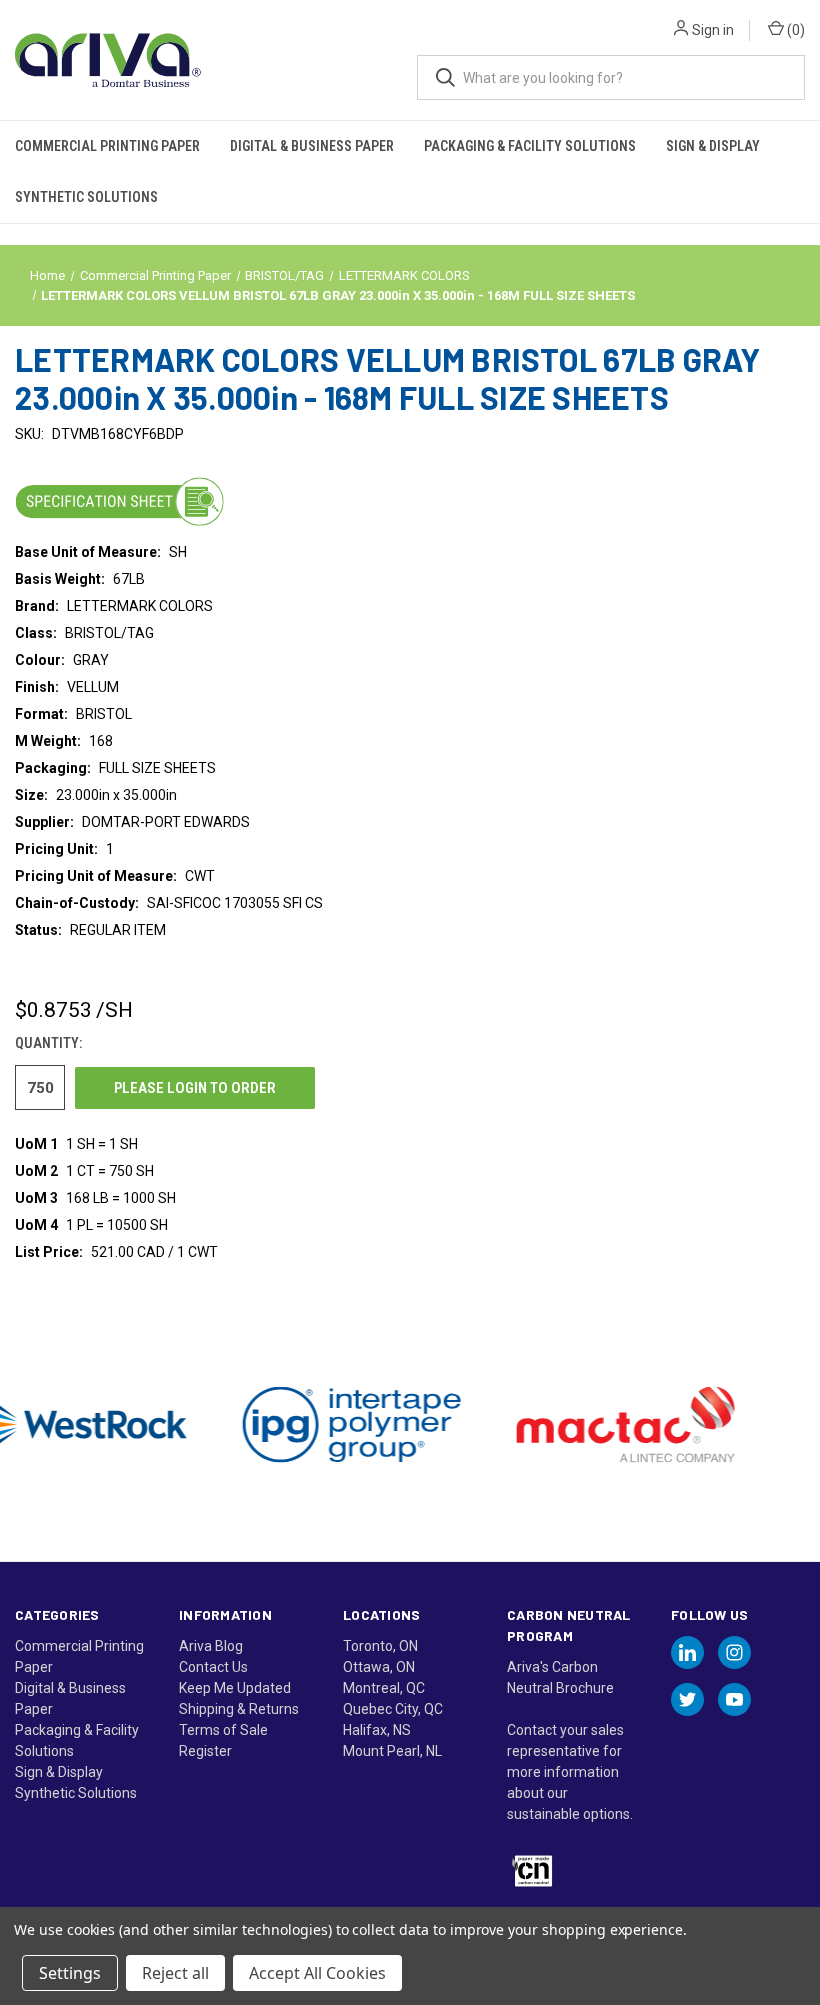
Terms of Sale (223, 1730)
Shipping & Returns (239, 1709)
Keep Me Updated (235, 1688)
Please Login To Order (195, 1088)
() (794, 30)
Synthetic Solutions (86, 197)
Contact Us (213, 1667)
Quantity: (48, 1043)
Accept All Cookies (317, 1973)
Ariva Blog (211, 1646)
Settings (70, 1973)
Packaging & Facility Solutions (530, 146)
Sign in (713, 30)
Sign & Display (713, 146)
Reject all (175, 1973)
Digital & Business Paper (312, 146)
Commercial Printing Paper (107, 146)
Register (205, 1751)
